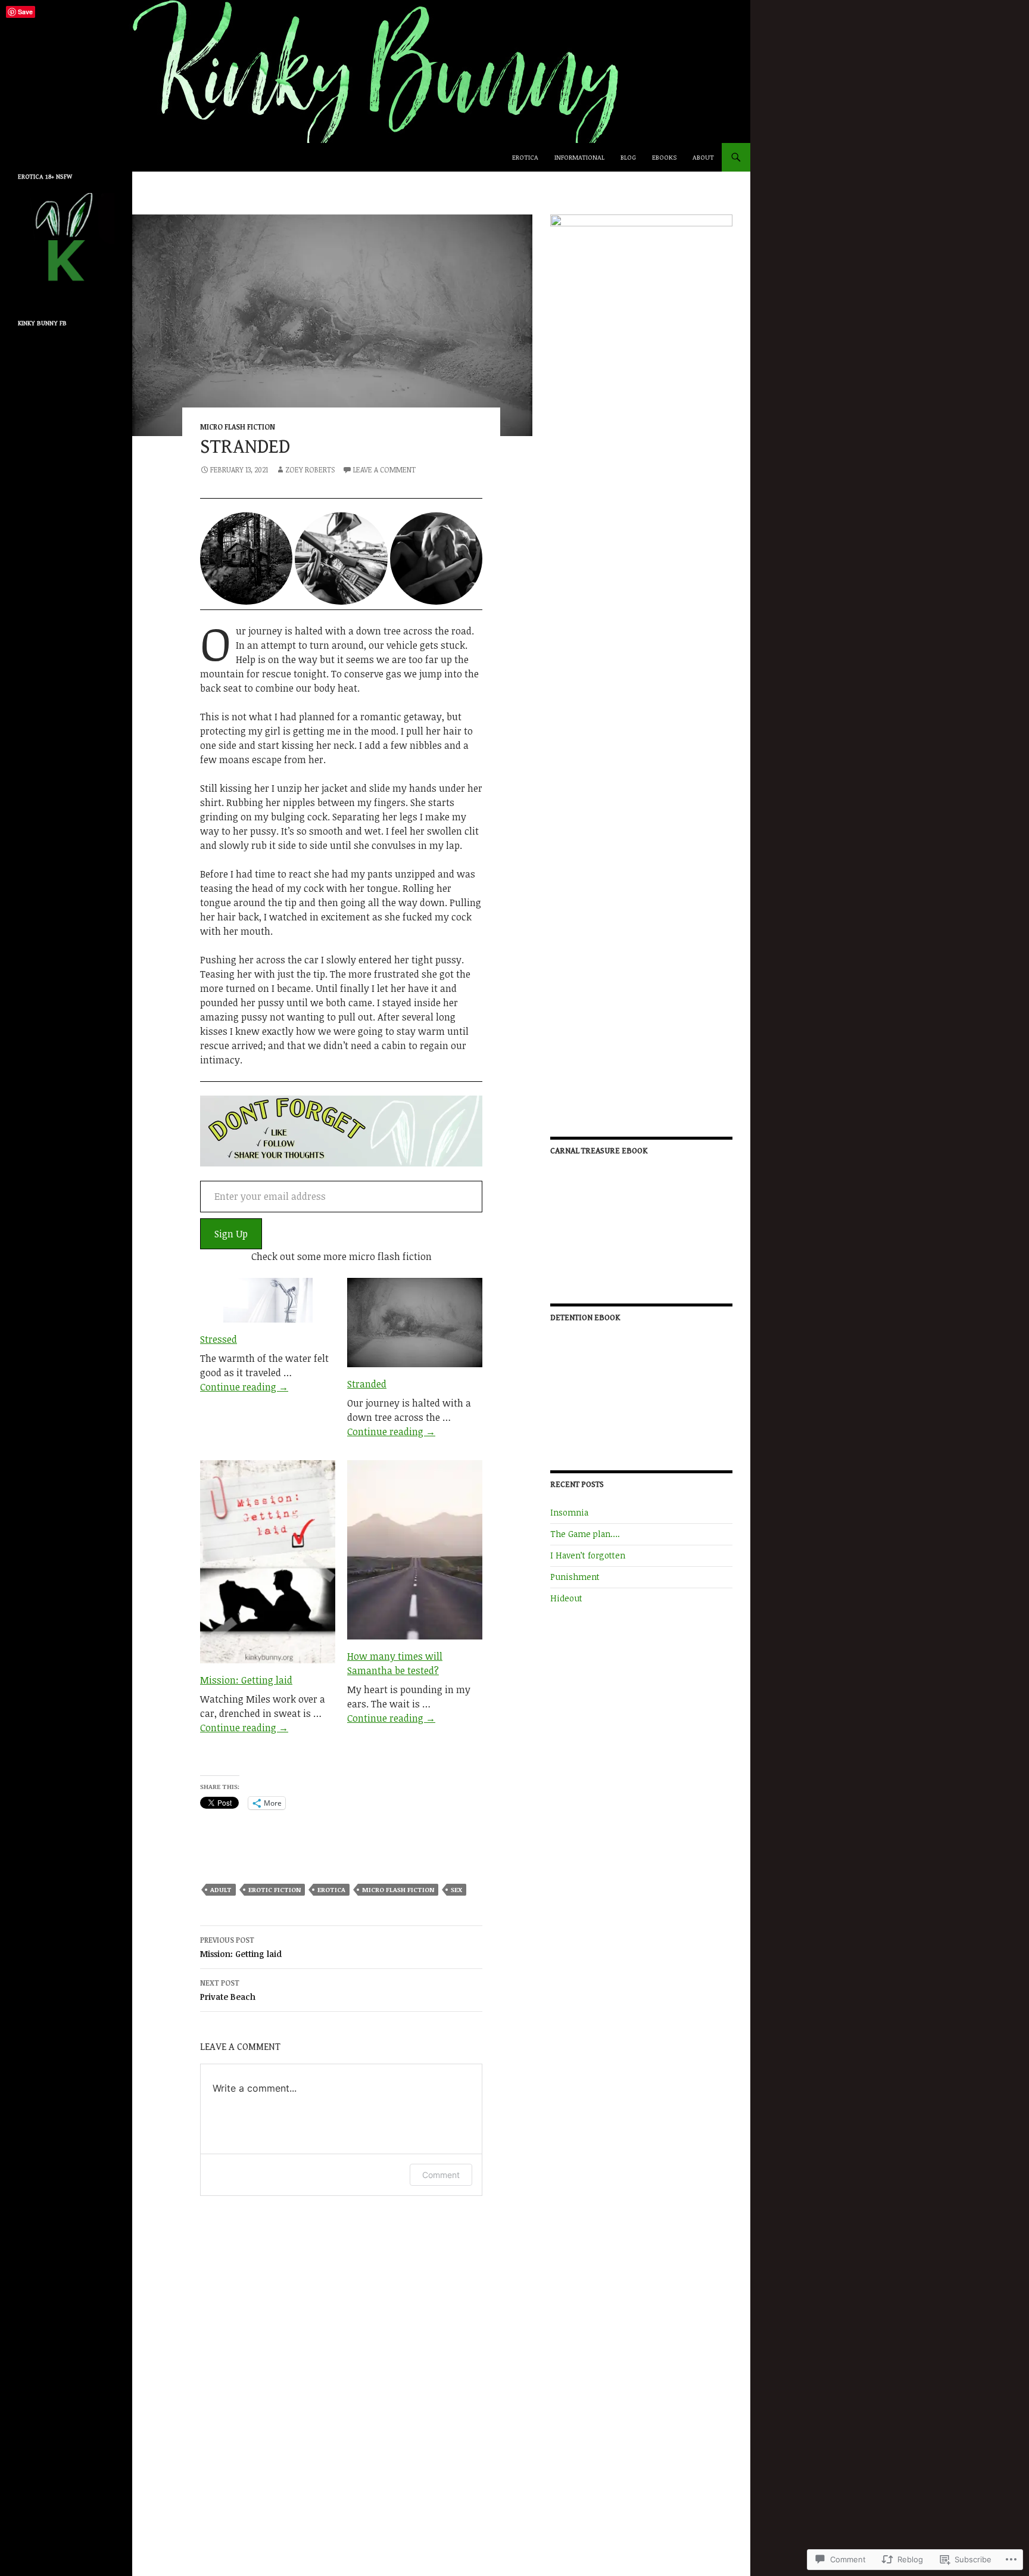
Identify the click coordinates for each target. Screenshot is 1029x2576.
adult (221, 1889)
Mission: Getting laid (246, 1680)
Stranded (367, 1384)
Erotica (525, 157)
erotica (331, 1889)
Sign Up (231, 1234)
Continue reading (244, 1387)
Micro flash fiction (238, 427)
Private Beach (228, 1990)
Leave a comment (384, 469)
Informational (579, 157)
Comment (441, 2175)
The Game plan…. (585, 1534)
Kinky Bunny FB (42, 323)
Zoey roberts (310, 469)
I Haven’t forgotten (588, 1555)
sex (456, 1889)
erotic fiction (275, 1889)
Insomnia (569, 1512)
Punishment (575, 1577)
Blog (628, 157)
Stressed (219, 1339)
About (703, 157)
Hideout (566, 1598)
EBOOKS (664, 157)
